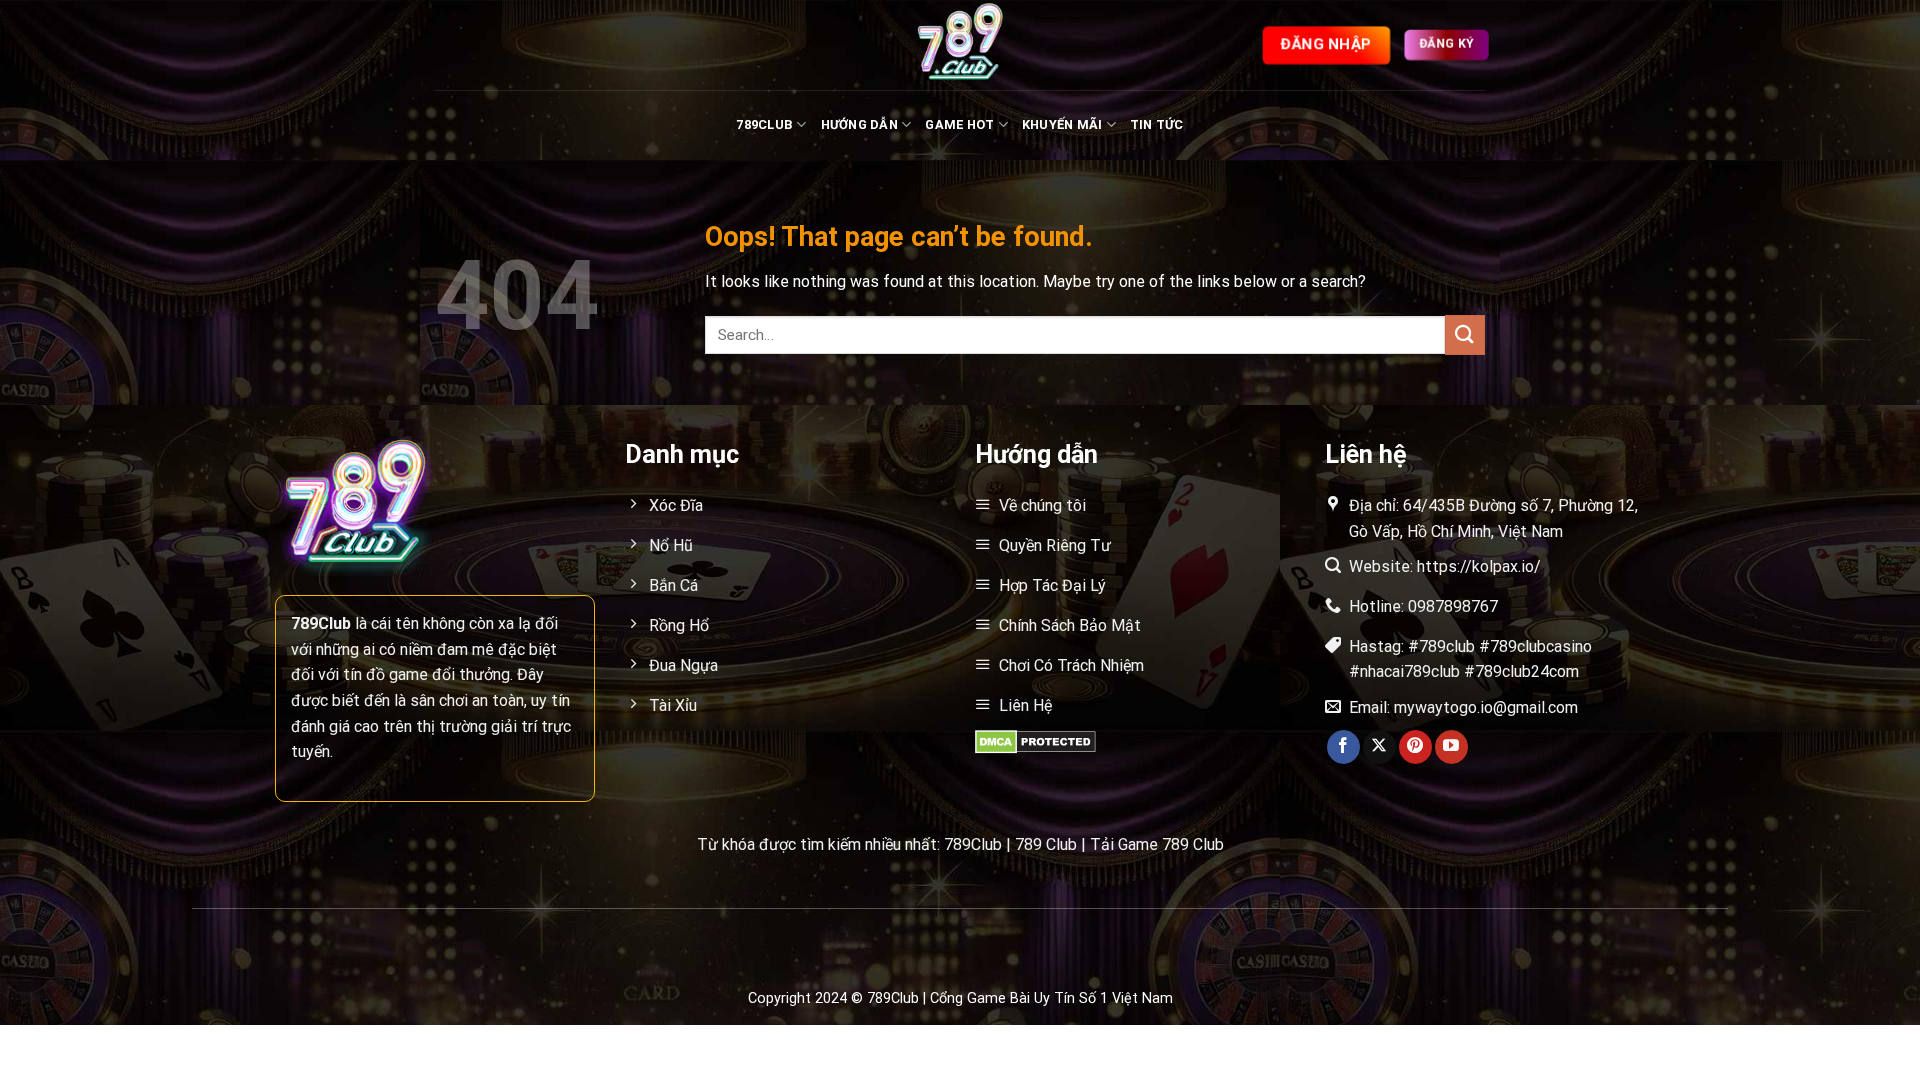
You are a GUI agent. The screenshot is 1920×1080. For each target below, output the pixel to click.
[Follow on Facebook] (1343, 747)
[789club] (960, 45)
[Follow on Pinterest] (1415, 747)
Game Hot (959, 124)
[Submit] (1465, 334)
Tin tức (1157, 124)
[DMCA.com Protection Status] (1035, 740)
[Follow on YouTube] (1451, 747)
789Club (764, 124)
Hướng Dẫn (859, 124)
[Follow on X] (1379, 747)
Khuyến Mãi (1062, 124)
